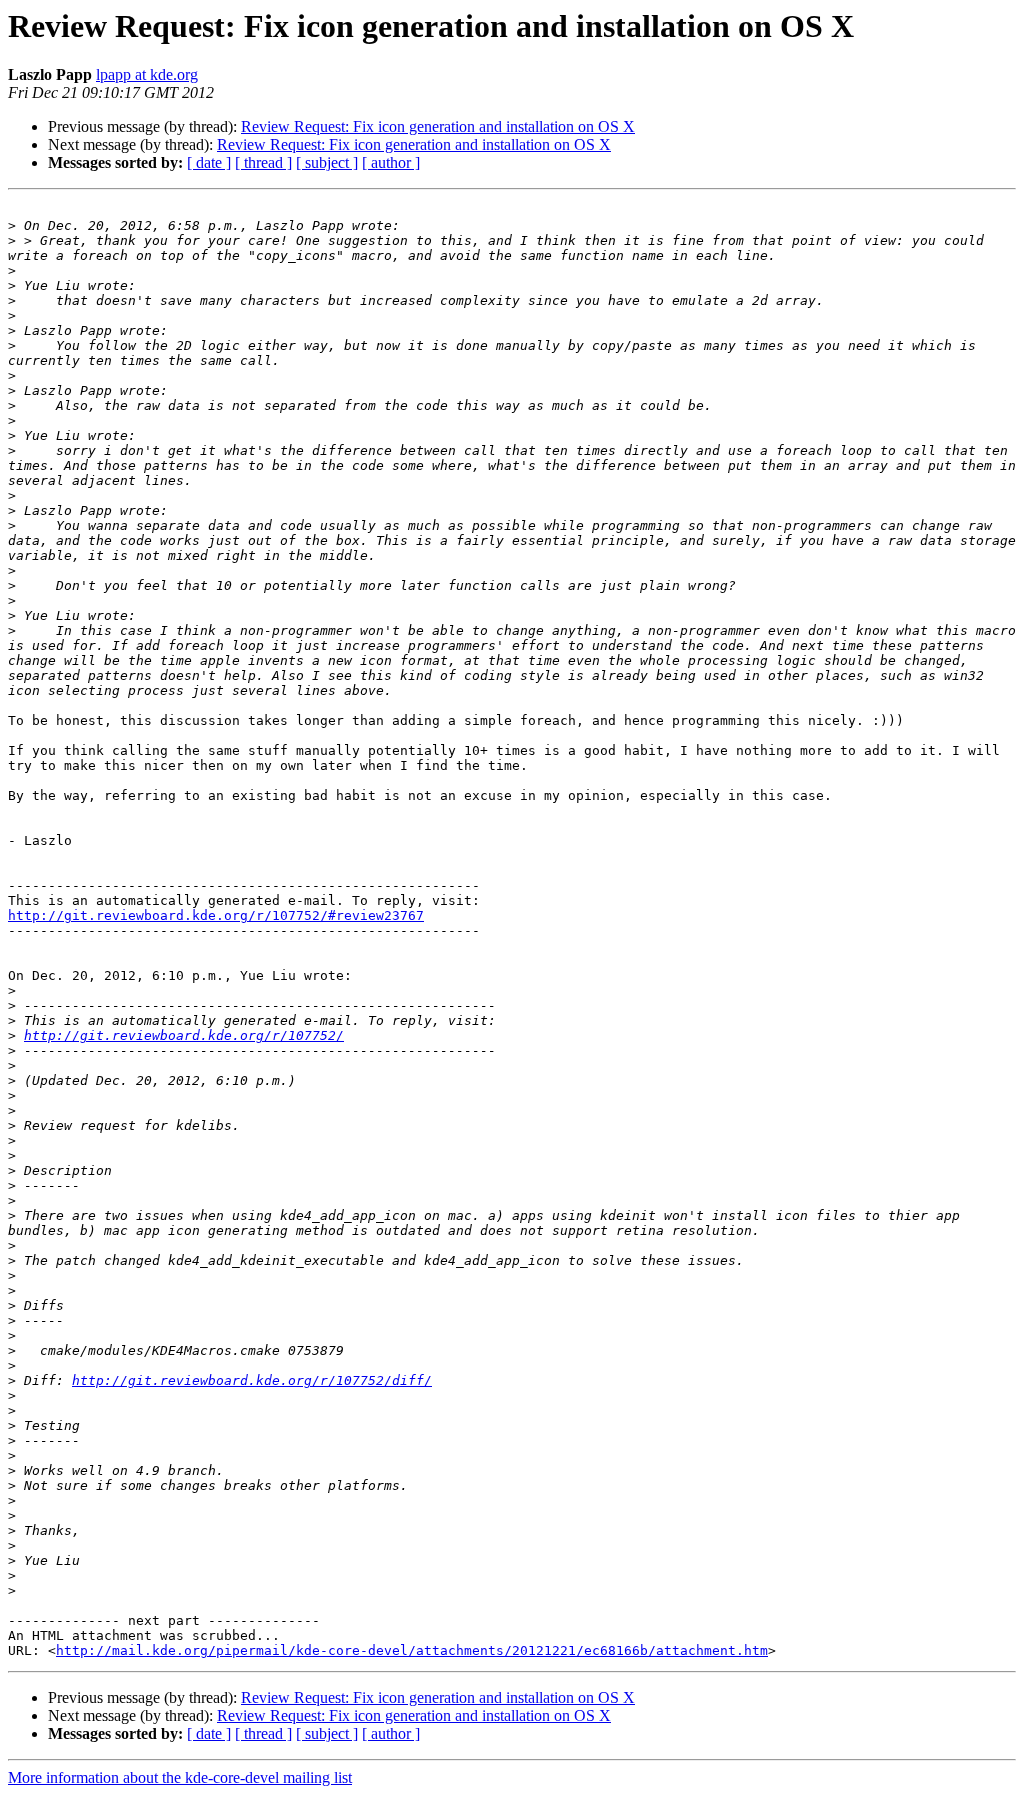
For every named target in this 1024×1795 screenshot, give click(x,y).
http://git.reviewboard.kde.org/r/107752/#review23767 (216, 915)
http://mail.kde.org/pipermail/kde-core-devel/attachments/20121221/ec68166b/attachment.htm (412, 1650)
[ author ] (391, 162)
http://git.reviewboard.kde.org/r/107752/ (184, 1035)
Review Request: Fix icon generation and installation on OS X (438, 126)
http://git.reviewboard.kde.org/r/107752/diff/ (252, 1380)
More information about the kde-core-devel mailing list (180, 1777)
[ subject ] (327, 162)
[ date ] (209, 162)
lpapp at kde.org (147, 74)
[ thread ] (263, 162)
